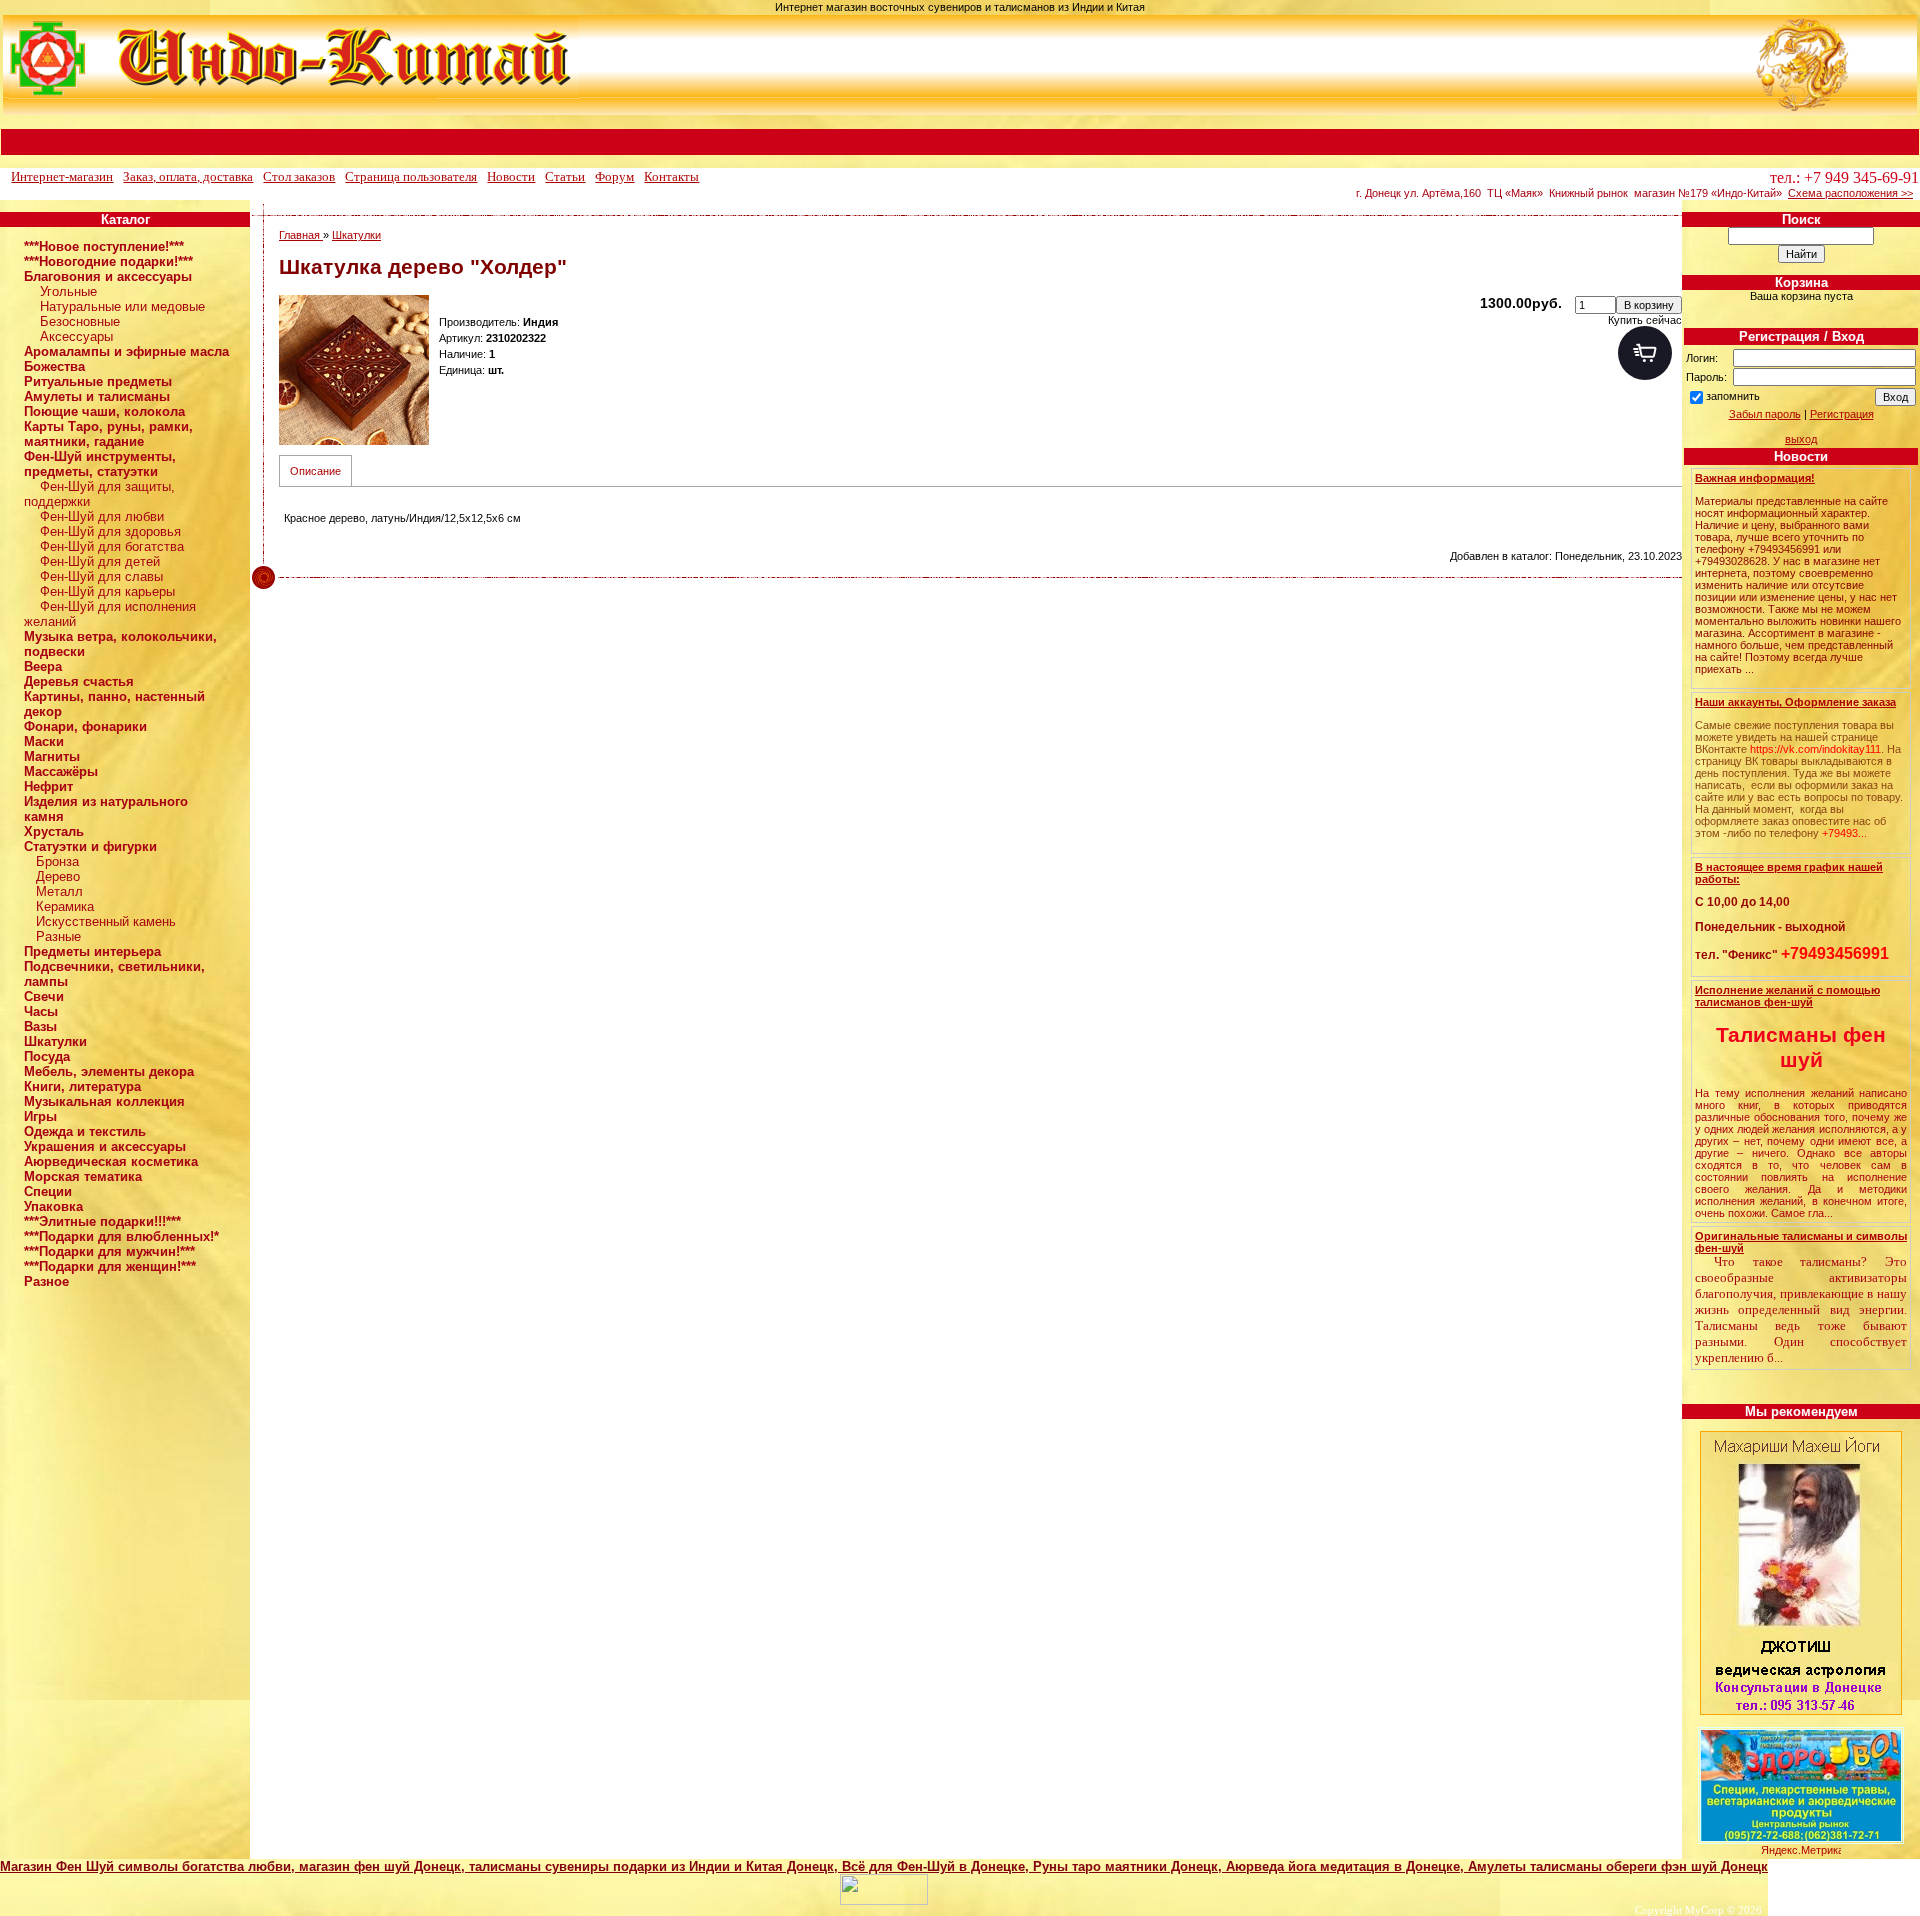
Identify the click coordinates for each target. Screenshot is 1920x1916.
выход (1801, 439)
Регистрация (1842, 414)
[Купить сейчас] (1645, 353)
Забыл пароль (1765, 414)
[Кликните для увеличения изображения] (354, 370)
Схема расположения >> (1850, 193)
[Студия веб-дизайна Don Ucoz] (884, 1901)
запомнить (1733, 396)
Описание (315, 471)
